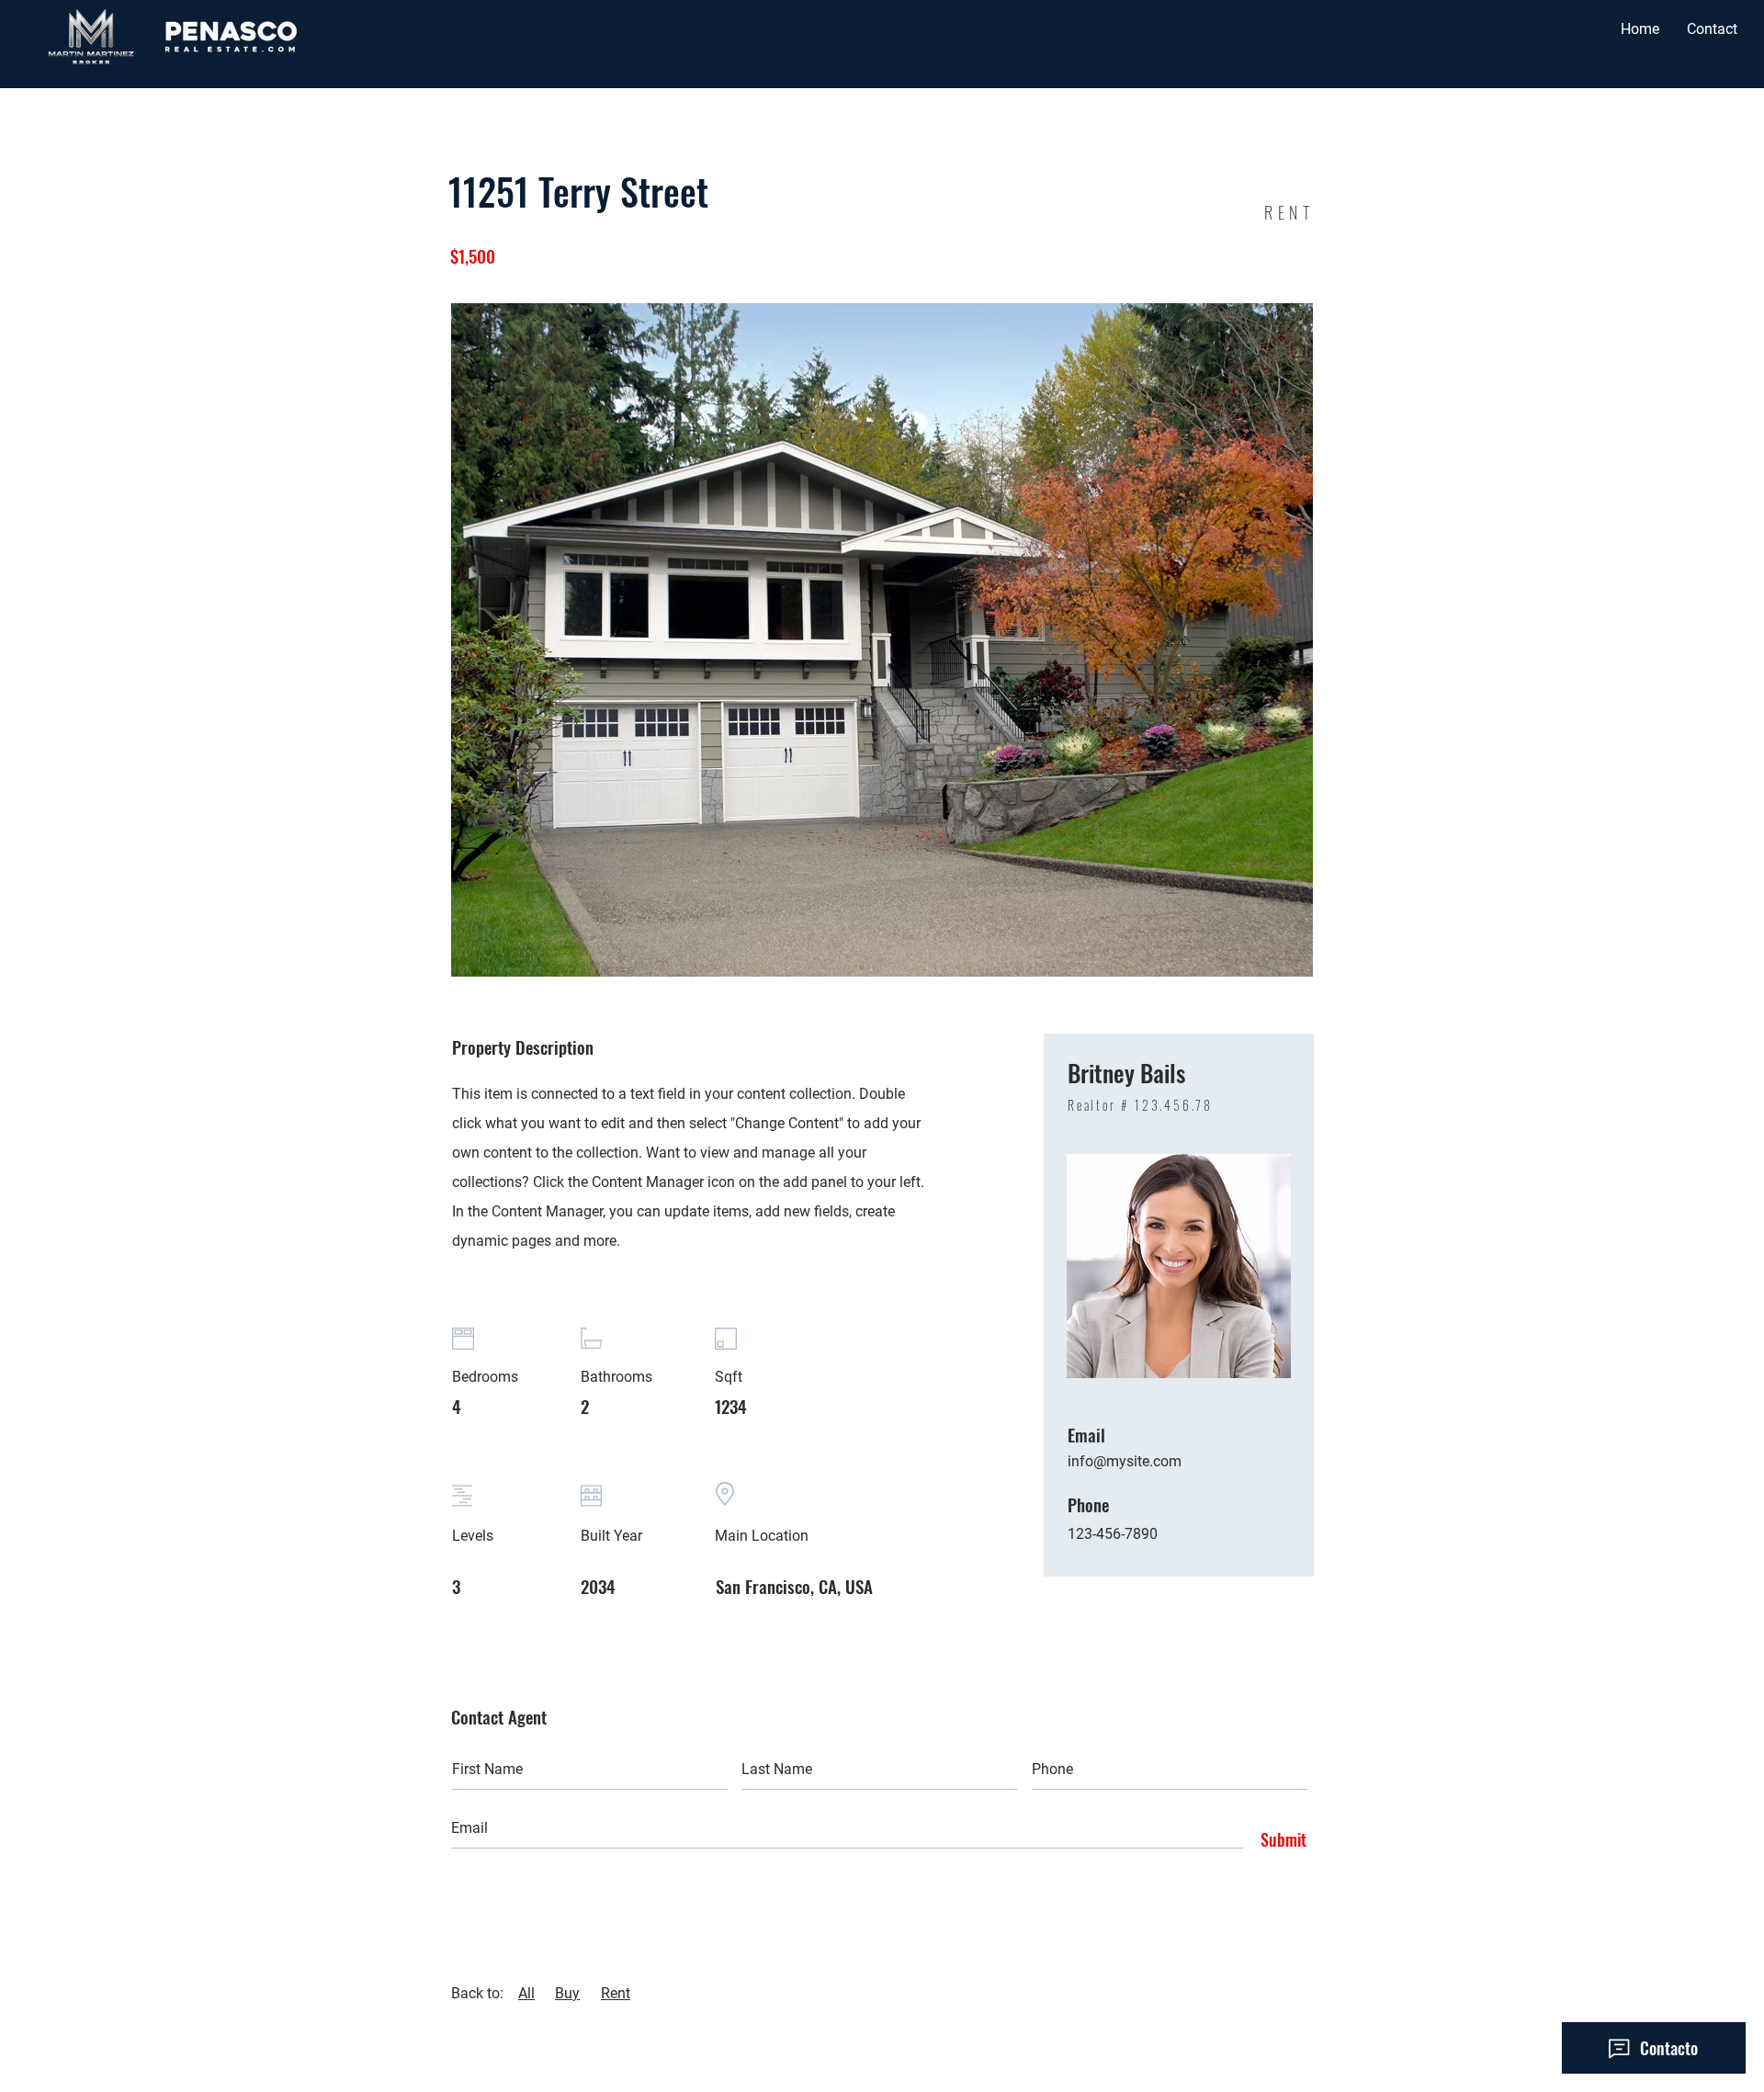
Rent (616, 1993)
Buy (567, 1993)
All (526, 1993)
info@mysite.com (1125, 1461)
